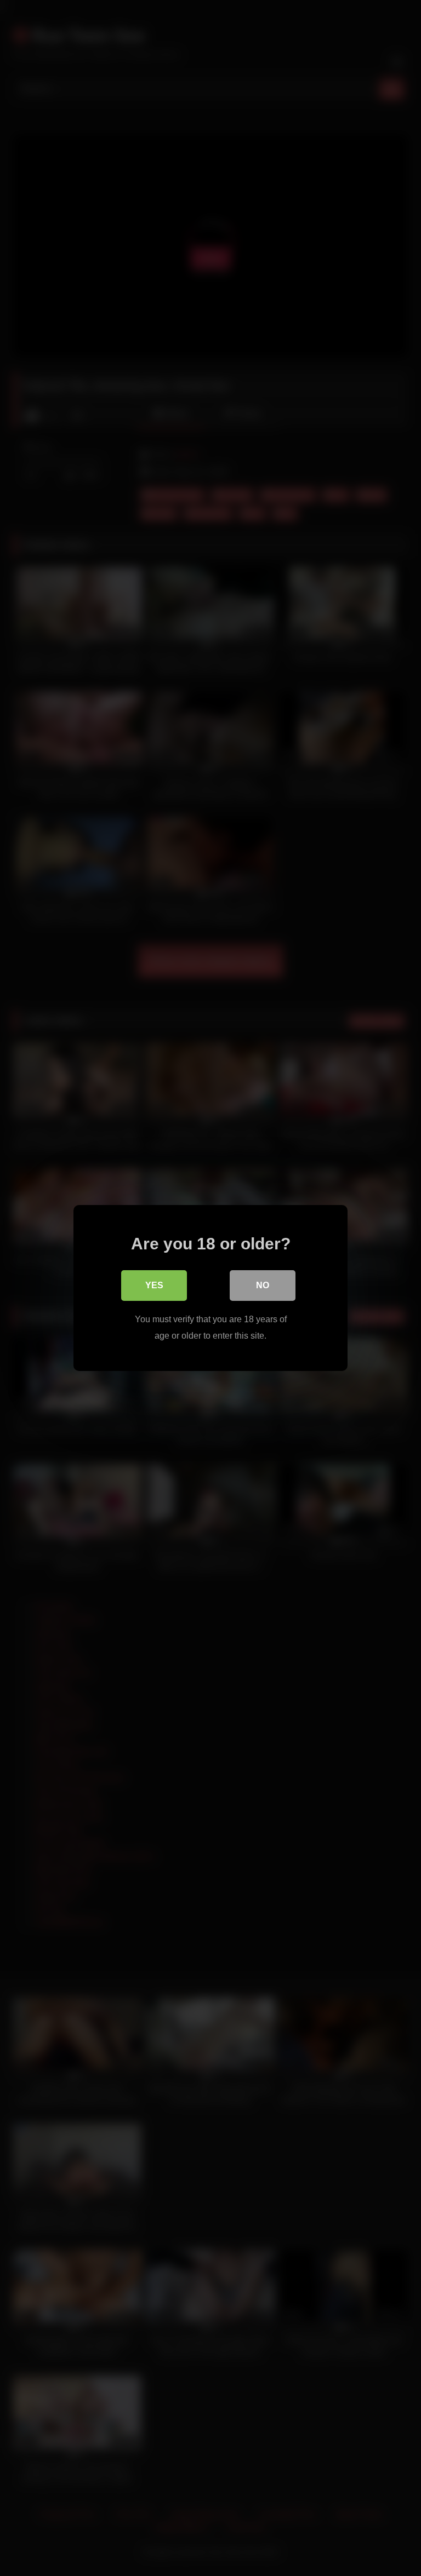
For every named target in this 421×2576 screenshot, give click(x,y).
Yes (154, 1285)
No (263, 1285)
